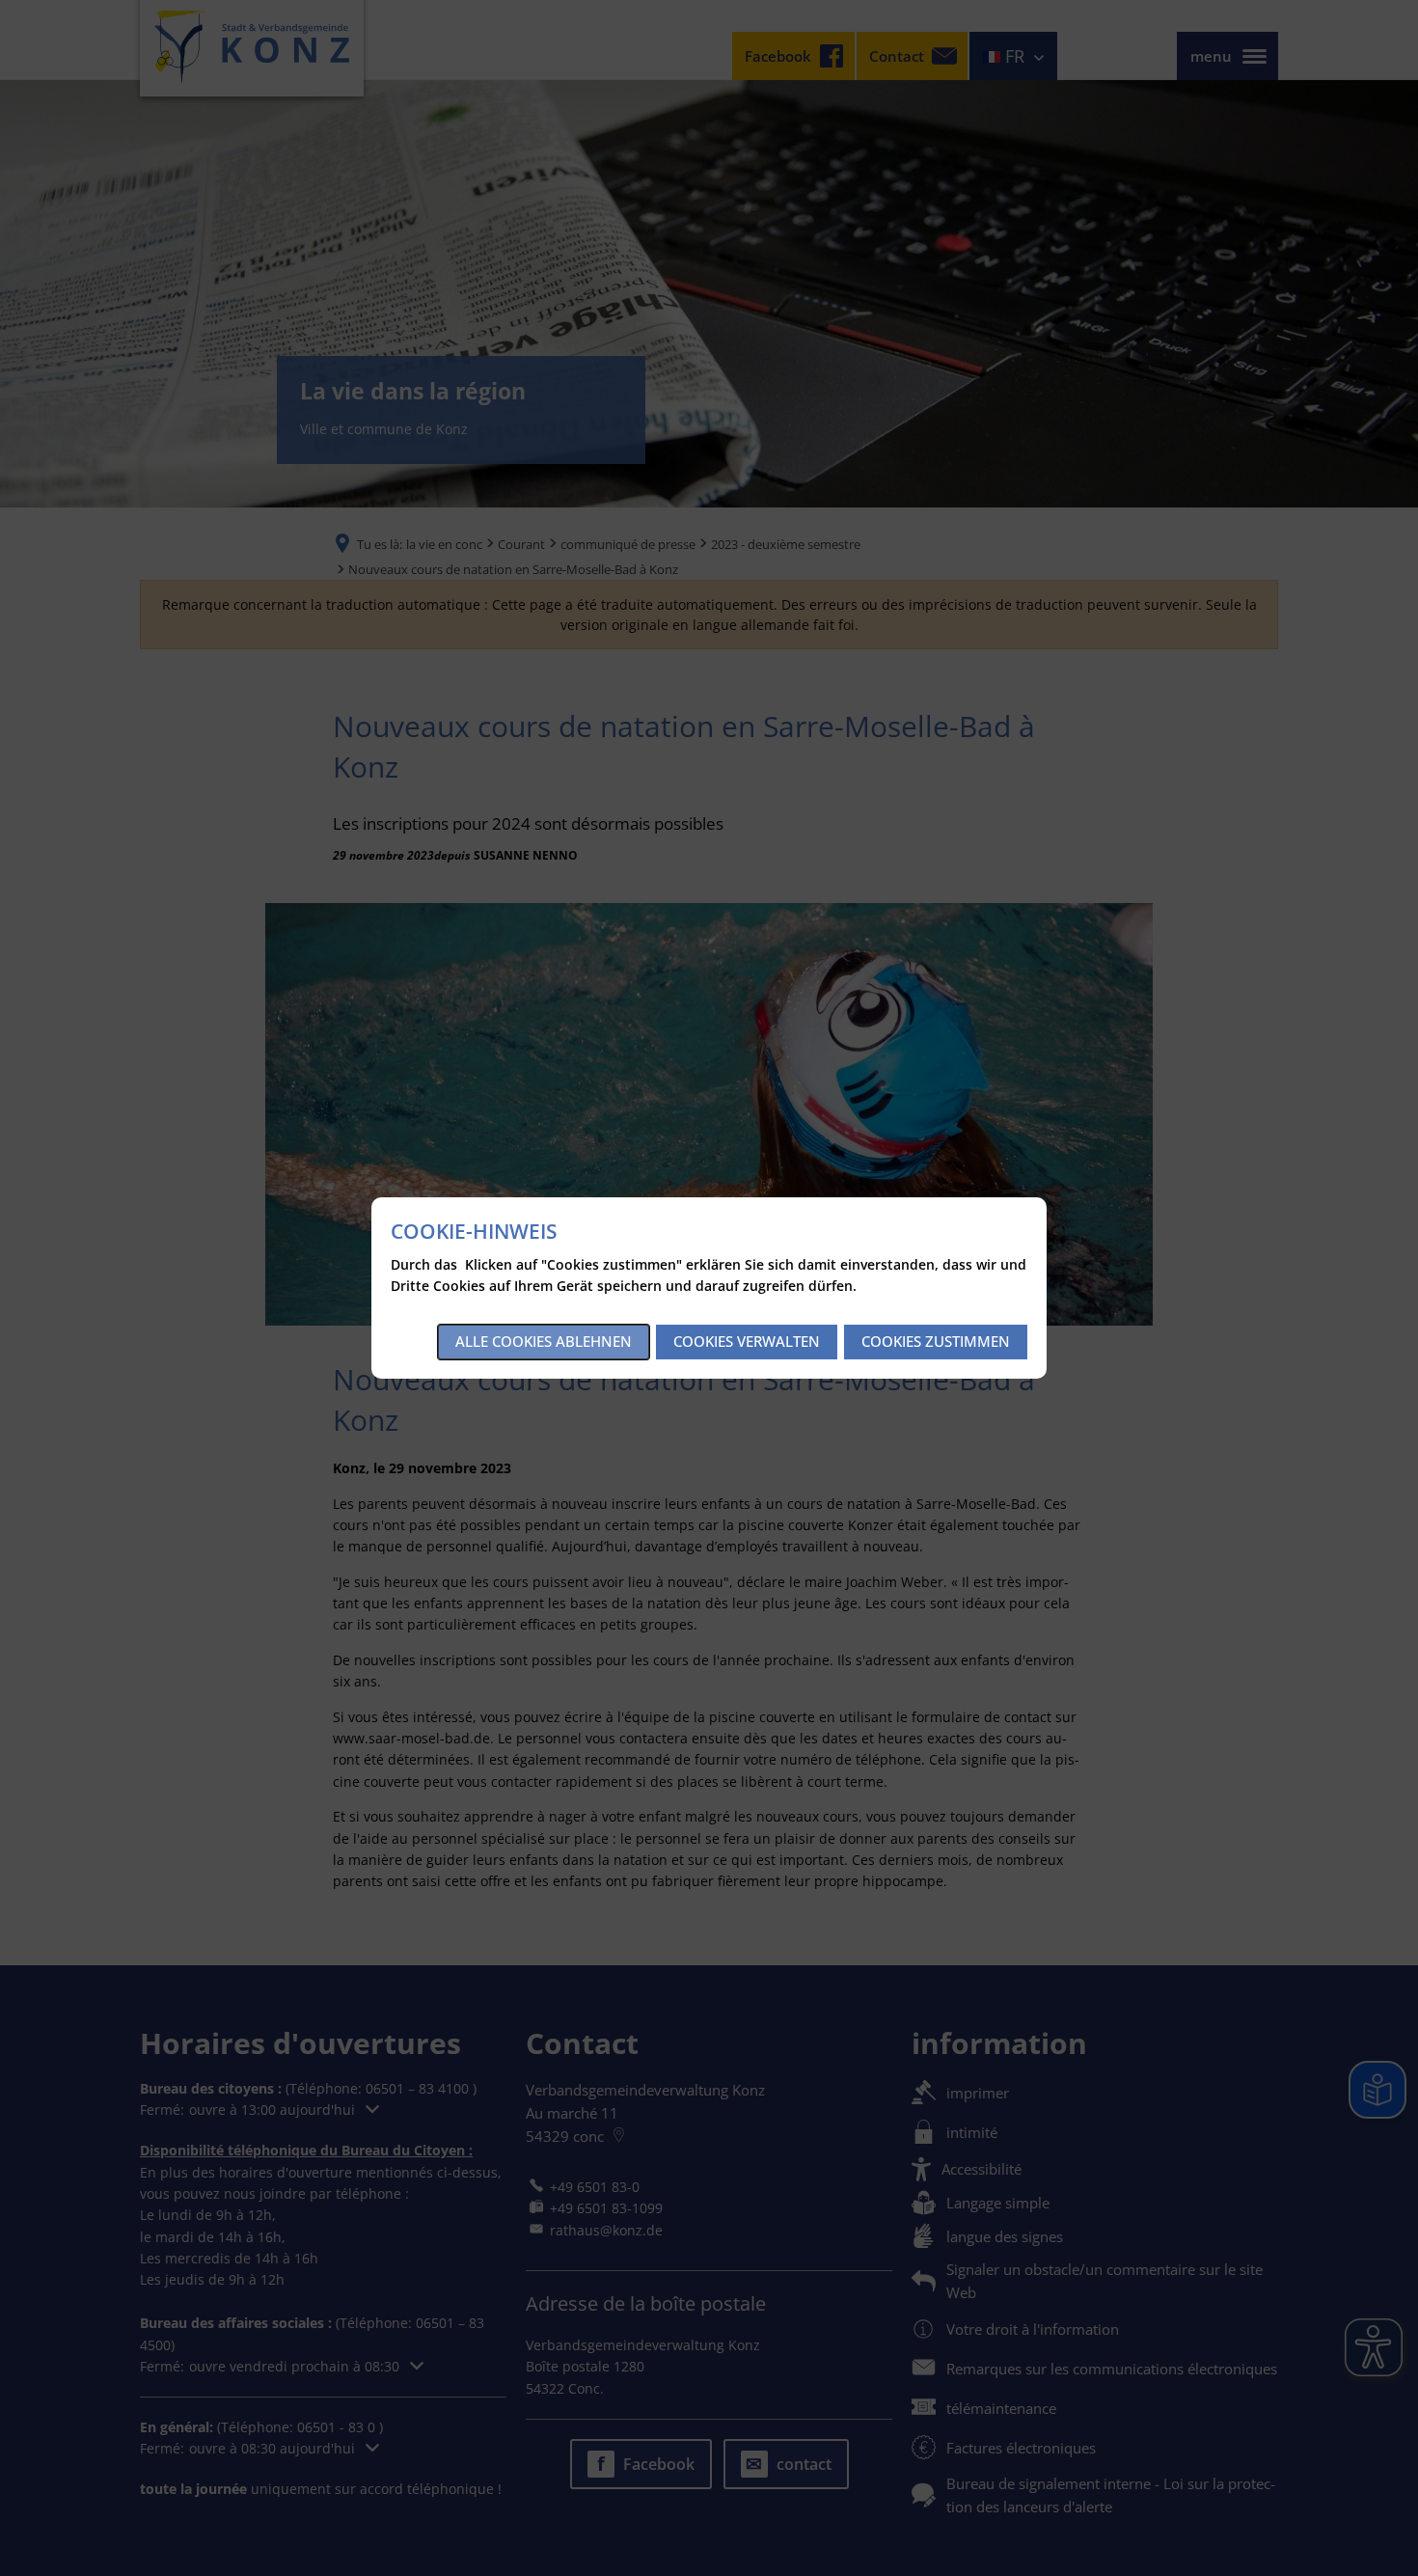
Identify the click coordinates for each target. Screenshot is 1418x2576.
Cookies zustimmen (936, 1341)
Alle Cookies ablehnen (544, 1341)
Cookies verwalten (747, 1341)
